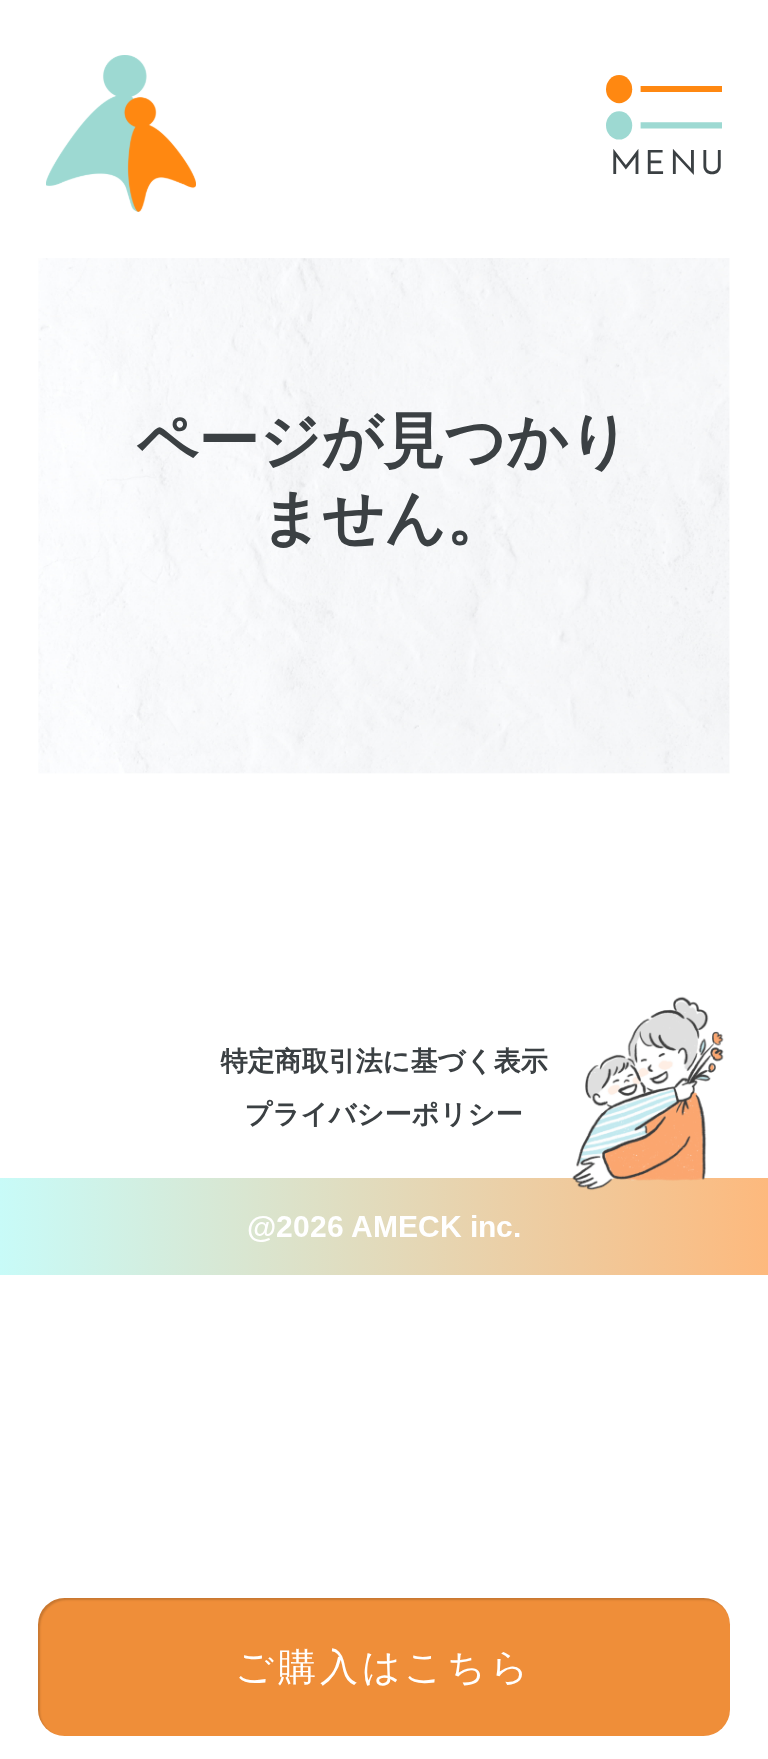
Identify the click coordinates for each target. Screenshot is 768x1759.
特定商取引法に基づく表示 (384, 1061)
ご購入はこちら (384, 1666)
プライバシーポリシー (384, 1114)
